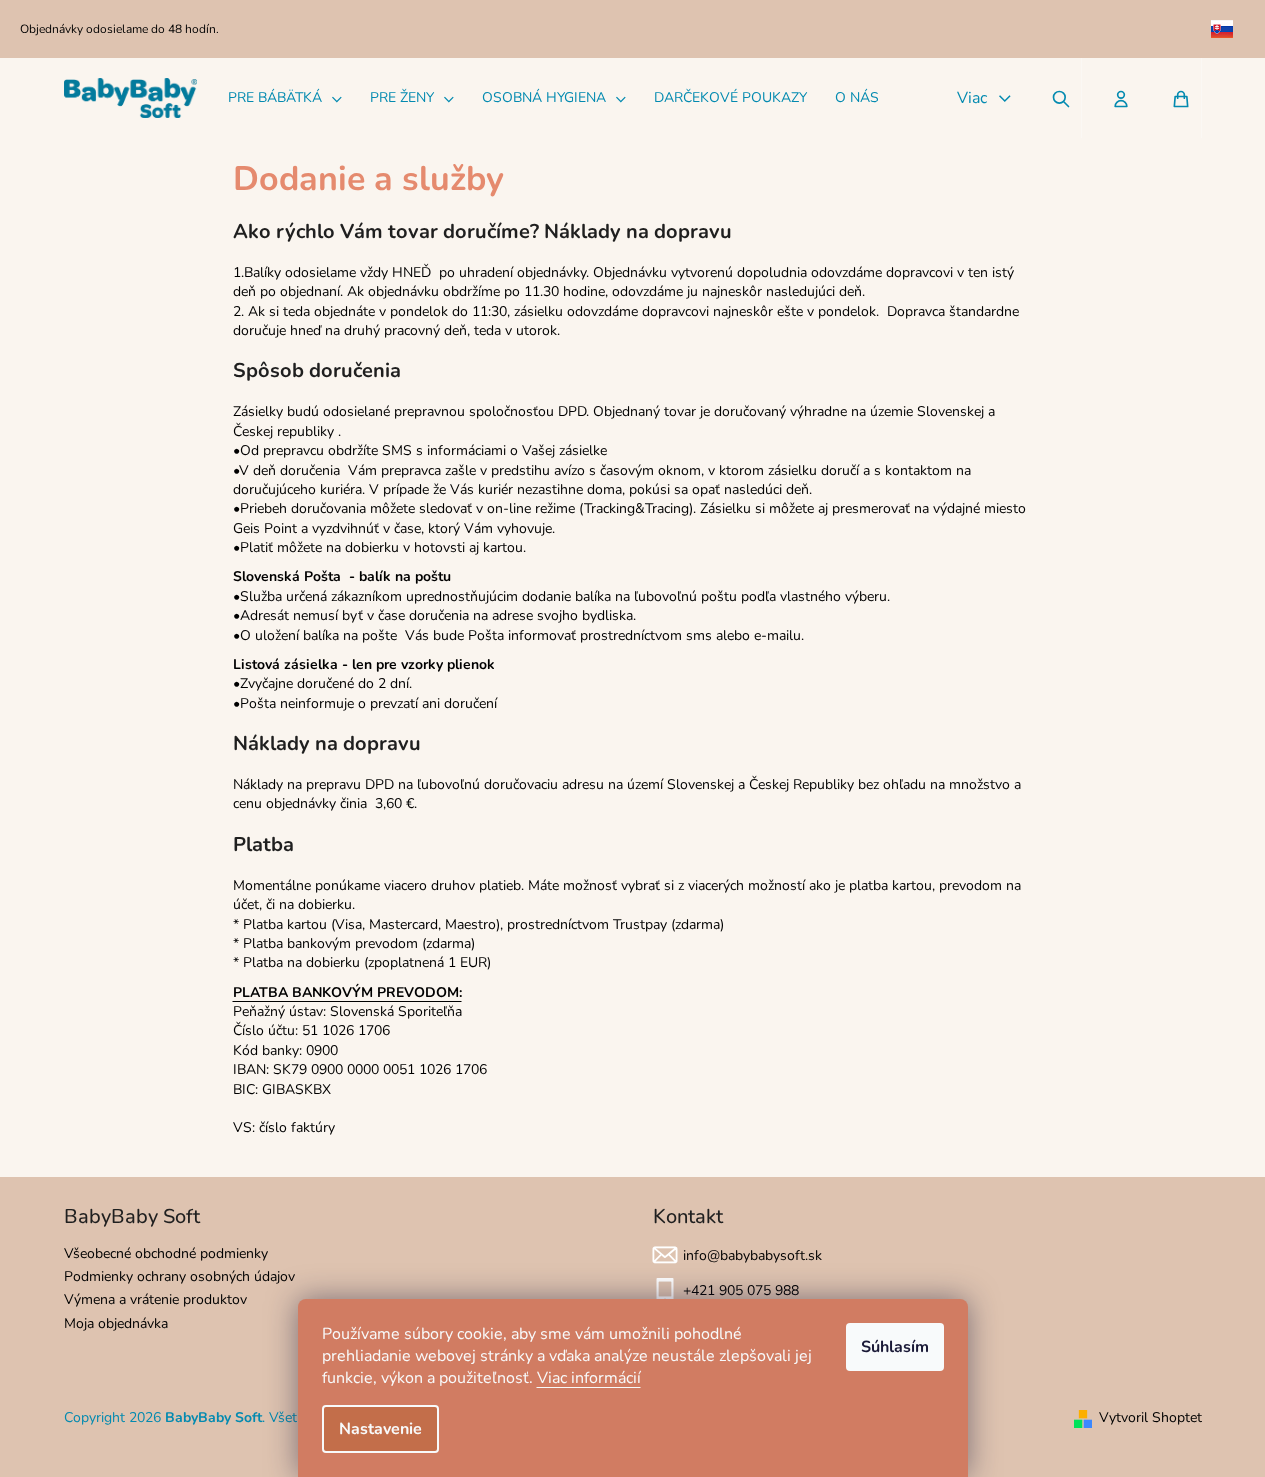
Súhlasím (895, 1347)
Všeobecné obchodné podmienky (166, 1253)
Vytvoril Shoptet (1150, 1417)
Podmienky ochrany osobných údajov (179, 1276)
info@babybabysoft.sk (752, 1255)
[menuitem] (285, 98)
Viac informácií (589, 1378)
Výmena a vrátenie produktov (155, 1299)
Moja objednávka (116, 1323)
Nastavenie (380, 1429)
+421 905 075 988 (741, 1290)
